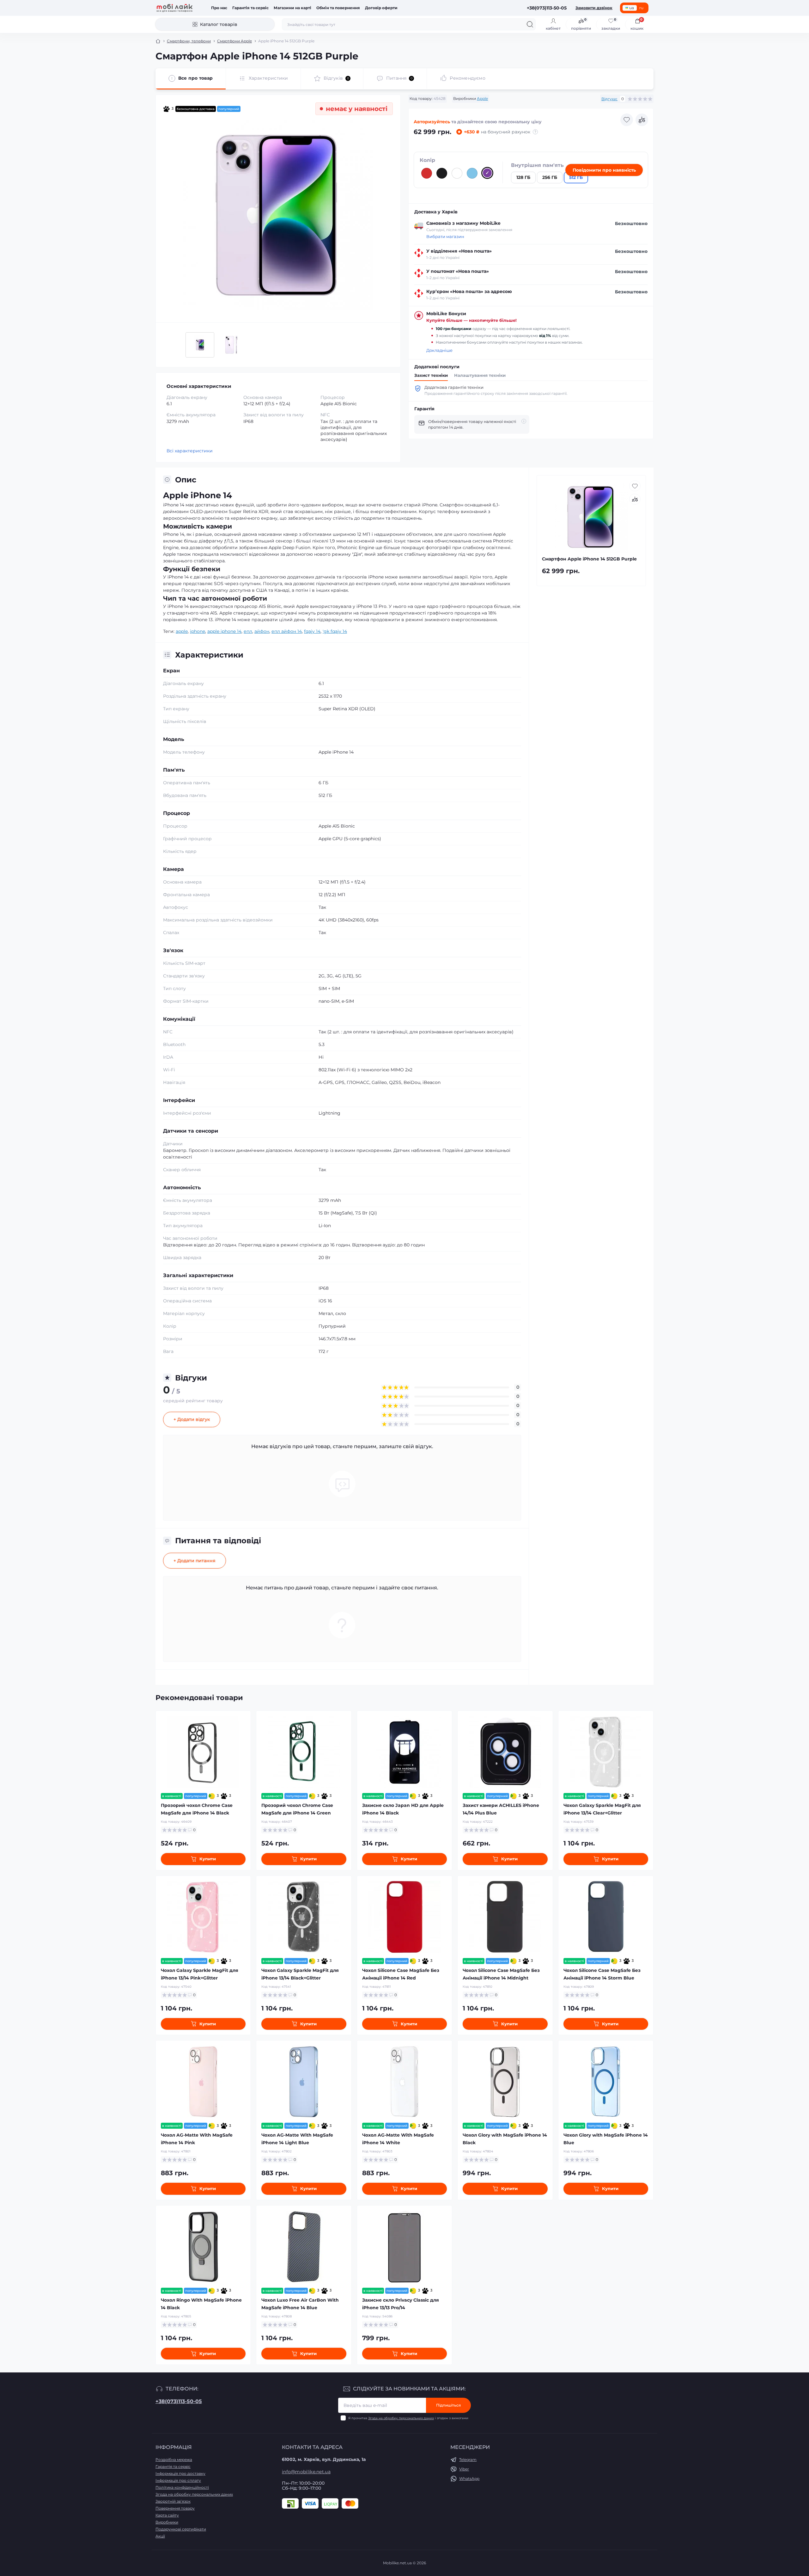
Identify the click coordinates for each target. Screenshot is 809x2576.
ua (632, 8)
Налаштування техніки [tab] (480, 375)
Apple (482, 98)
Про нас (219, 8)
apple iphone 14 (224, 631)
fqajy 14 (312, 631)
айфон (262, 631)
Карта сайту (167, 2515)
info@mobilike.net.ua (306, 2472)
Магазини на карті (292, 8)
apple (182, 631)
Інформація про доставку (180, 2473)
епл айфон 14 (287, 631)
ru (641, 8)
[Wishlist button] (627, 120)
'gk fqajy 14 (335, 631)
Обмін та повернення (338, 8)
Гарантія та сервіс (250, 8)
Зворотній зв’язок (173, 2501)
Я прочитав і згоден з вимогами (408, 2418)
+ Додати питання (195, 1561)
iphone (198, 631)
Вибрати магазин (445, 237)
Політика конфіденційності (182, 2487)
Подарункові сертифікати (181, 2529)
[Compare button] (642, 120)
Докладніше (439, 350)
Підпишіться (448, 2405)
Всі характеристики (190, 451)
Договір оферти (381, 8)
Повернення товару (175, 2508)
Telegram (468, 2460)
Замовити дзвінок (594, 8)
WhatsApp (469, 2478)
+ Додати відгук (192, 1419)
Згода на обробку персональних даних (401, 2418)
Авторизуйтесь (432, 122)
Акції (160, 2536)
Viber (464, 2469)
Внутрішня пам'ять (537, 165)
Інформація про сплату (178, 2480)
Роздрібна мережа (174, 2460)
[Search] (530, 24)
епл (248, 631)
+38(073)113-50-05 (179, 2401)
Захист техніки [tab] (431, 375)
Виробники (167, 2522)
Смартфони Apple (234, 41)
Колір (427, 160)
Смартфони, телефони (189, 41)
